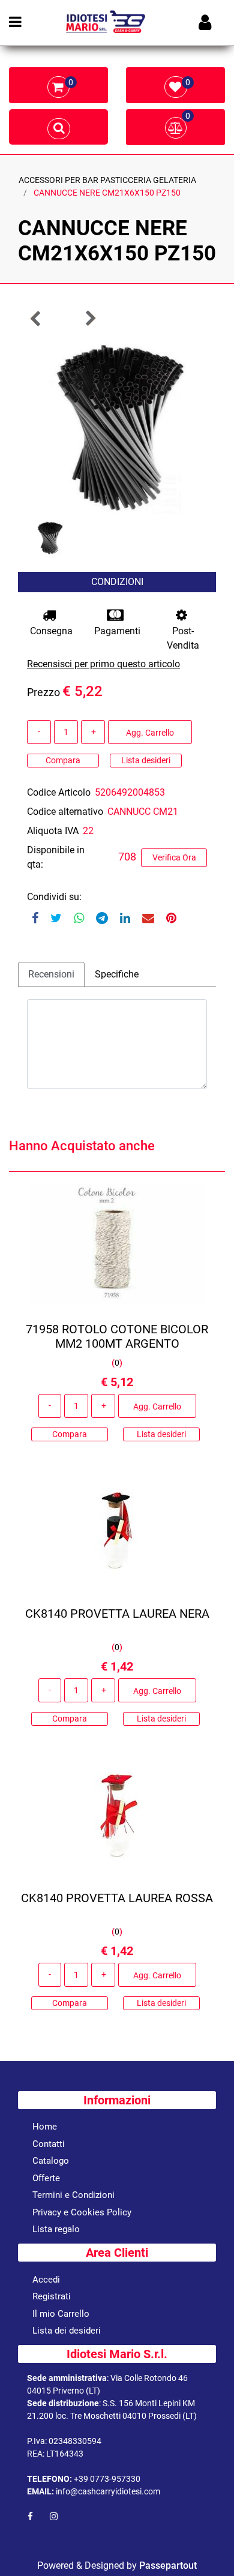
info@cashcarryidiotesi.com (108, 2491)
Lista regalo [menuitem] (56, 2229)
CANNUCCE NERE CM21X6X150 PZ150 (107, 193)
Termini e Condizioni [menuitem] (73, 2195)
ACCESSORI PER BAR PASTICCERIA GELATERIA (107, 180)
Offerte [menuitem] (46, 2178)
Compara (63, 760)
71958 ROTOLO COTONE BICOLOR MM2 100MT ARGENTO (117, 1336)
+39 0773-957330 (107, 2479)
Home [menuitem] (45, 2127)
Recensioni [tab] (51, 974)
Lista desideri (146, 760)
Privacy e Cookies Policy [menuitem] (82, 2212)
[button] (117, 424)
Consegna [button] (51, 631)
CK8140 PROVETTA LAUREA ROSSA (117, 1898)
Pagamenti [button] (117, 631)
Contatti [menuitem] (49, 2144)
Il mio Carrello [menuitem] (61, 2314)
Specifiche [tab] (117, 974)
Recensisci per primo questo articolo (103, 664)
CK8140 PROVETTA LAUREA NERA (117, 1614)
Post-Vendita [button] (183, 638)
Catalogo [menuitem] (51, 2161)
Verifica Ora (174, 857)
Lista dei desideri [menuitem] (67, 2331)
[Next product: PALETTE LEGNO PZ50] (90, 318)
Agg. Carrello (150, 733)
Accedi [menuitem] (46, 2280)
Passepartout (168, 2565)
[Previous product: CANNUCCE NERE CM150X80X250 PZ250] (36, 318)
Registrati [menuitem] (52, 2296)
